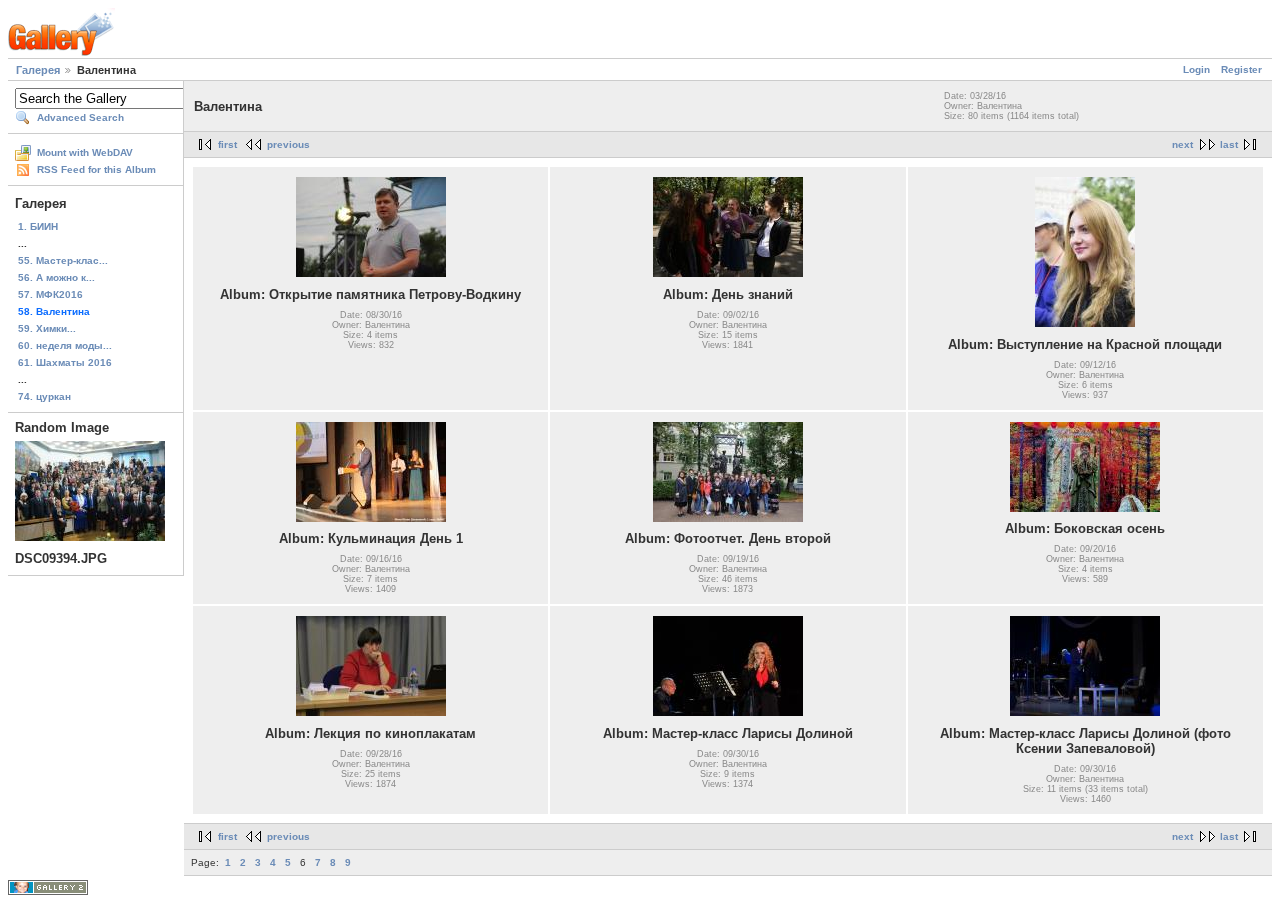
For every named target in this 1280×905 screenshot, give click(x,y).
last (1229, 144)
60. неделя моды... (65, 345)
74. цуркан (44, 396)
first (227, 144)
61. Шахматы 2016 (65, 362)
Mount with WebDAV (85, 152)
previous (288, 144)
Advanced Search (80, 117)
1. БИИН (38, 226)
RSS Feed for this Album (96, 169)
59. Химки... (47, 328)
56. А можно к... (56, 277)
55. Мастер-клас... (63, 260)
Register (1241, 69)
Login (1196, 69)
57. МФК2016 (50, 294)
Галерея (38, 70)
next (1182, 144)
